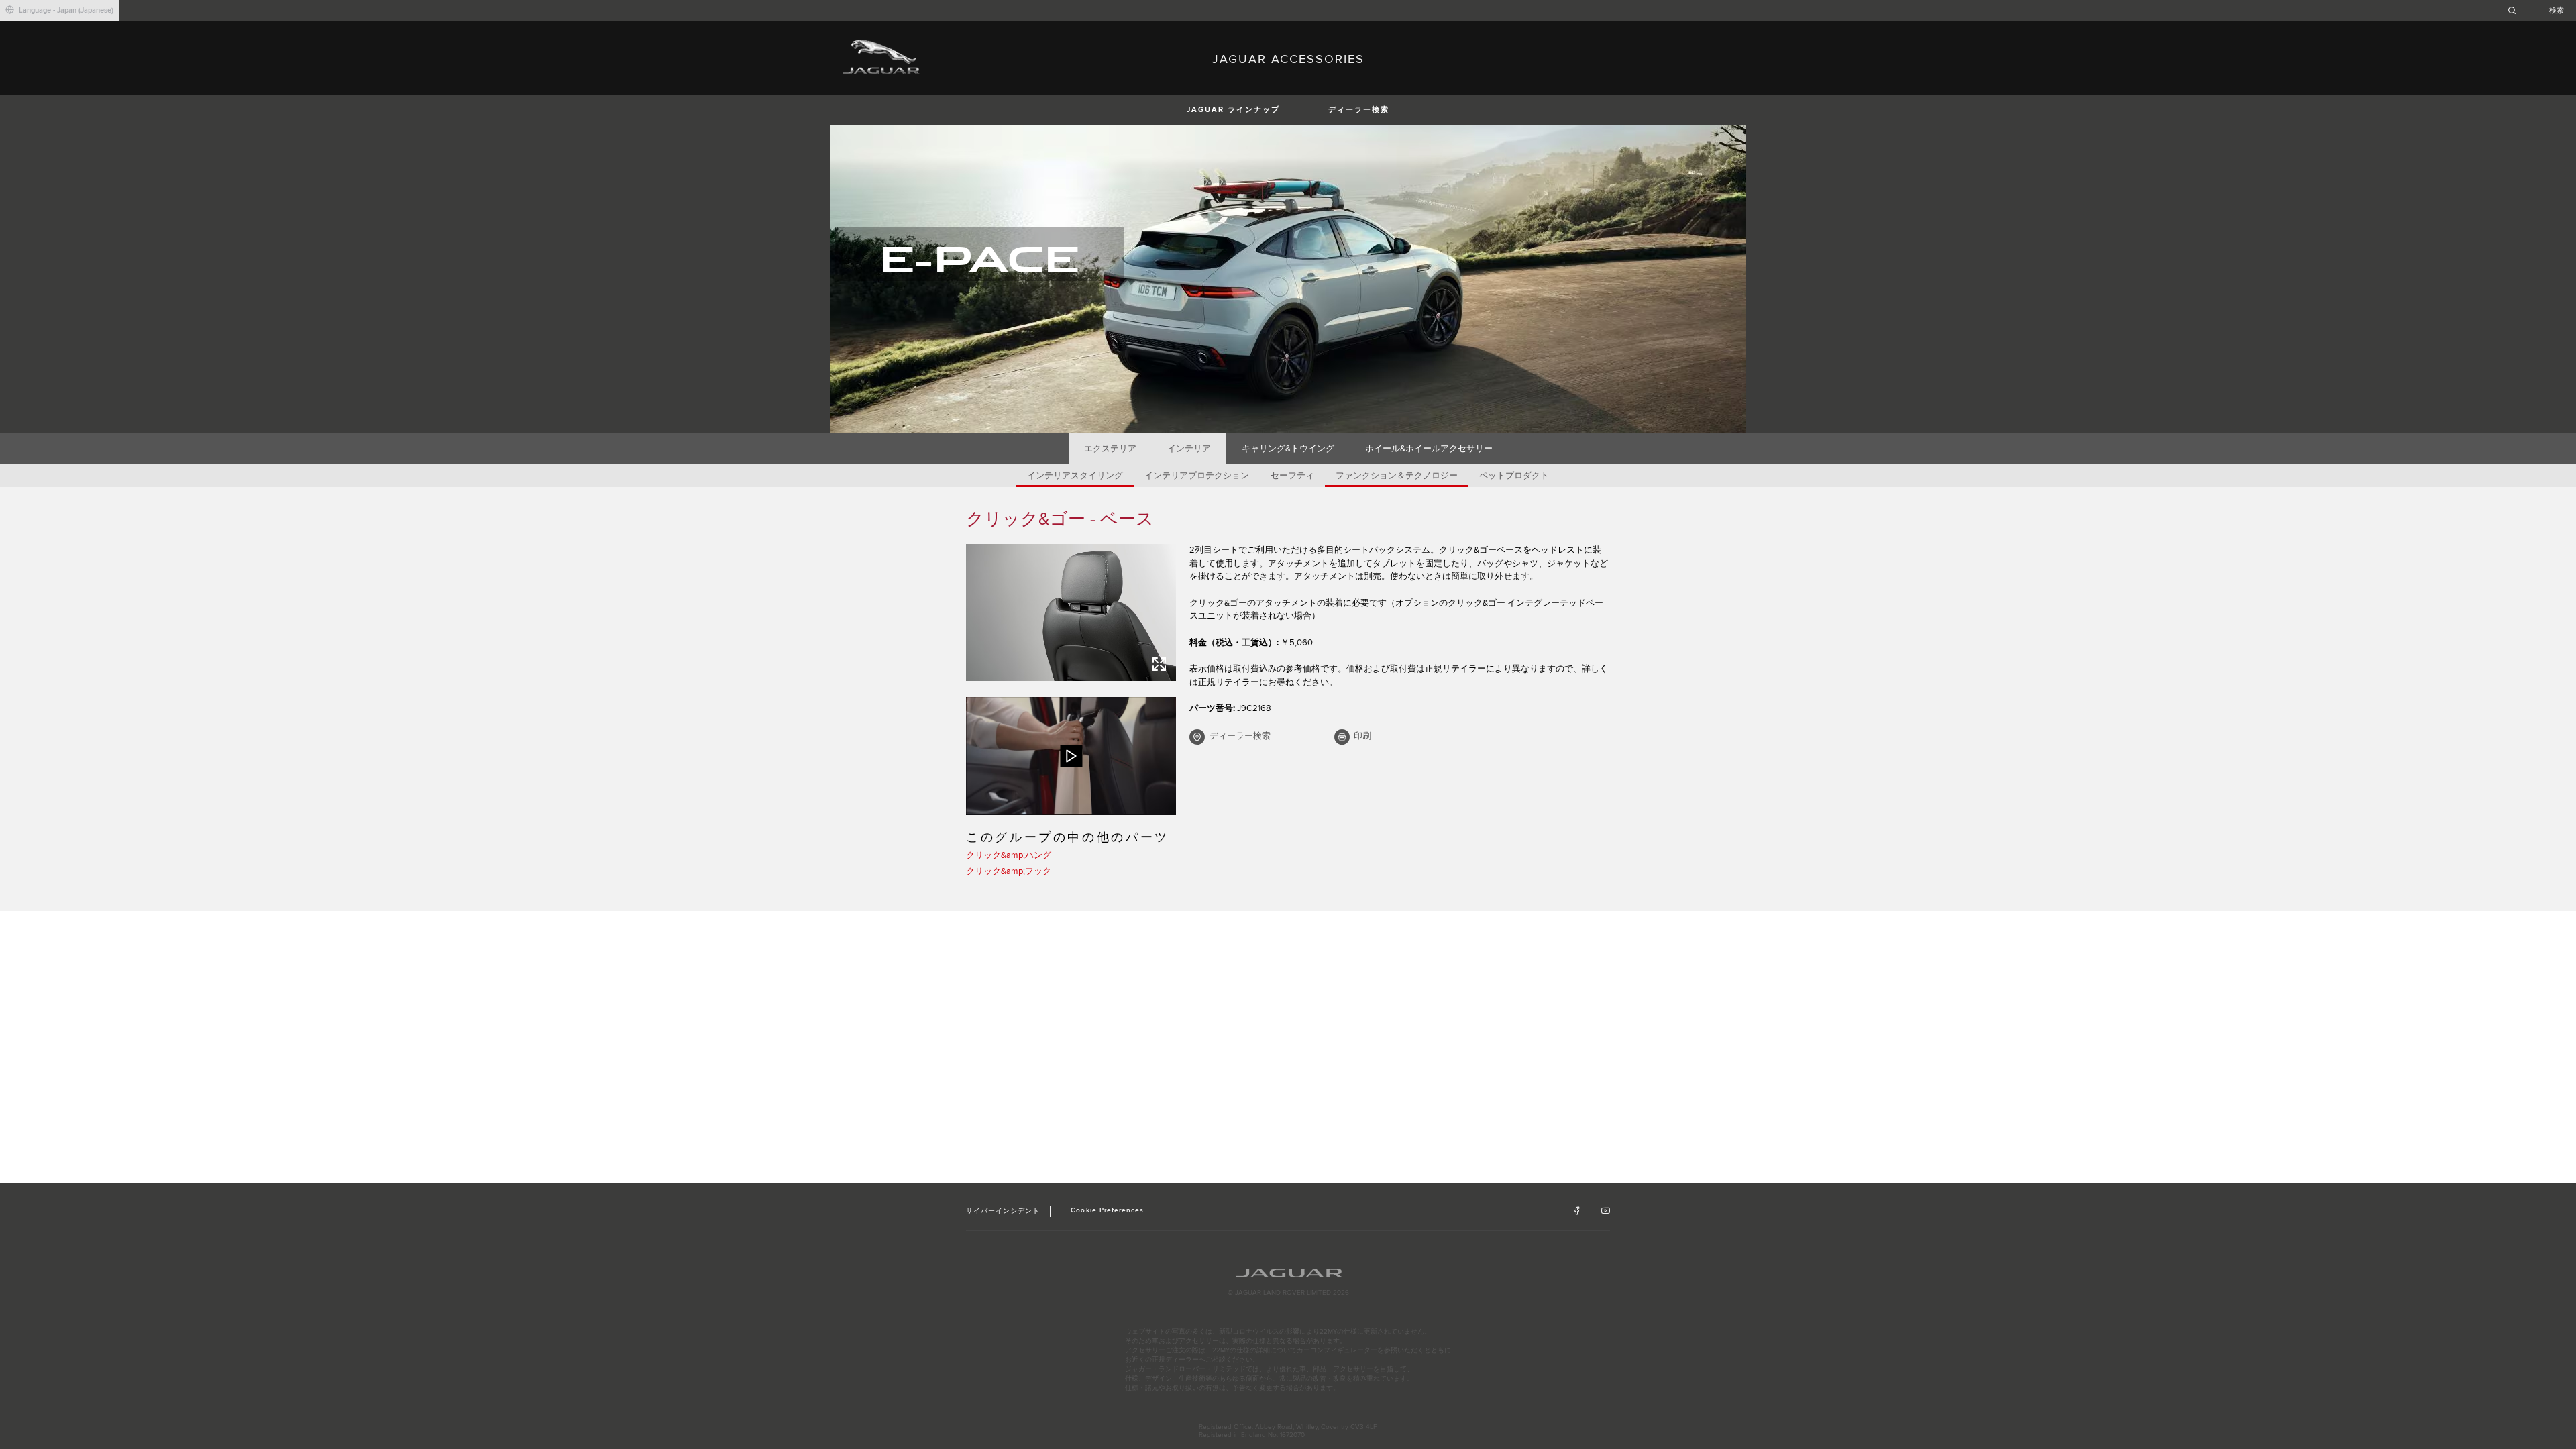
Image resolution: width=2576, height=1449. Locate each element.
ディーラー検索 (1359, 110)
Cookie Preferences (1107, 1210)
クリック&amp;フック (1009, 871)
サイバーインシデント (1003, 1211)
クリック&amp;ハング (1009, 855)
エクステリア (1110, 449)
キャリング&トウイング (1288, 449)
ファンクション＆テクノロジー (1397, 476)
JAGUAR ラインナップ (1233, 110)
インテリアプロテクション (1197, 476)
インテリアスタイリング (1075, 476)
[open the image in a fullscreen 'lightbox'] (1071, 612)
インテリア (1189, 449)
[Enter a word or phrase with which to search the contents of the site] (2540, 10)
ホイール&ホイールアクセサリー (1429, 449)
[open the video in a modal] (1071, 756)
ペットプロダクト (1514, 476)
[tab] (1111, 449)
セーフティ (1292, 476)
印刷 (1362, 736)
